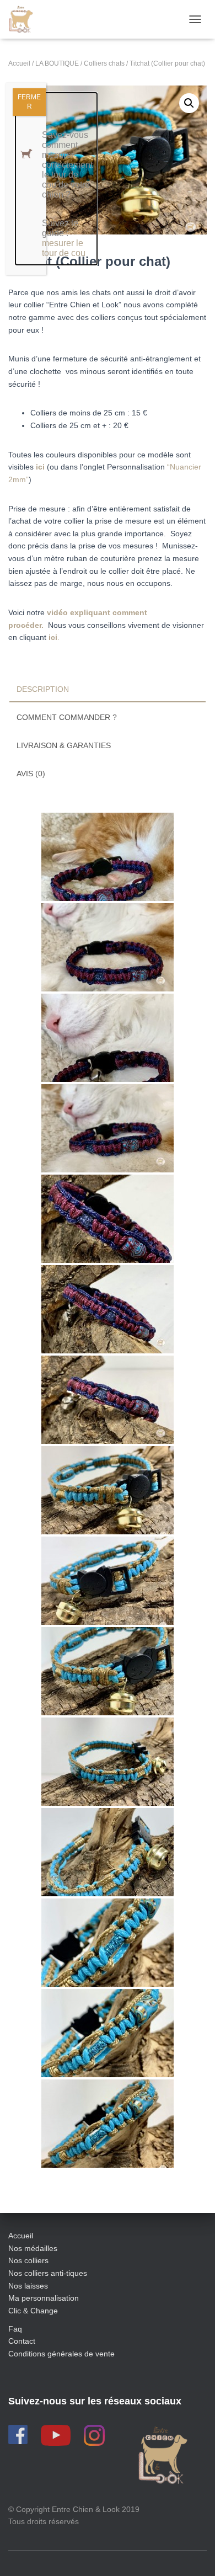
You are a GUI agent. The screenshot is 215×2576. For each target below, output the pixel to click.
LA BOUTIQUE (57, 63)
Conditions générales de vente (61, 2354)
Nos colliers (28, 2260)
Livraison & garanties (64, 745)
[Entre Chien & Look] (25, 19)
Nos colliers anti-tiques (48, 2273)
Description (43, 689)
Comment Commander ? (67, 717)
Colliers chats (104, 63)
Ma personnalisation (44, 2298)
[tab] (108, 690)
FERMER (29, 102)
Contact (22, 2341)
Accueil (19, 63)
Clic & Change (33, 2311)
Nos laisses (28, 2286)
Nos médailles (33, 2248)
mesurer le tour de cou (64, 248)
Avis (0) (31, 774)
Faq (15, 2329)
